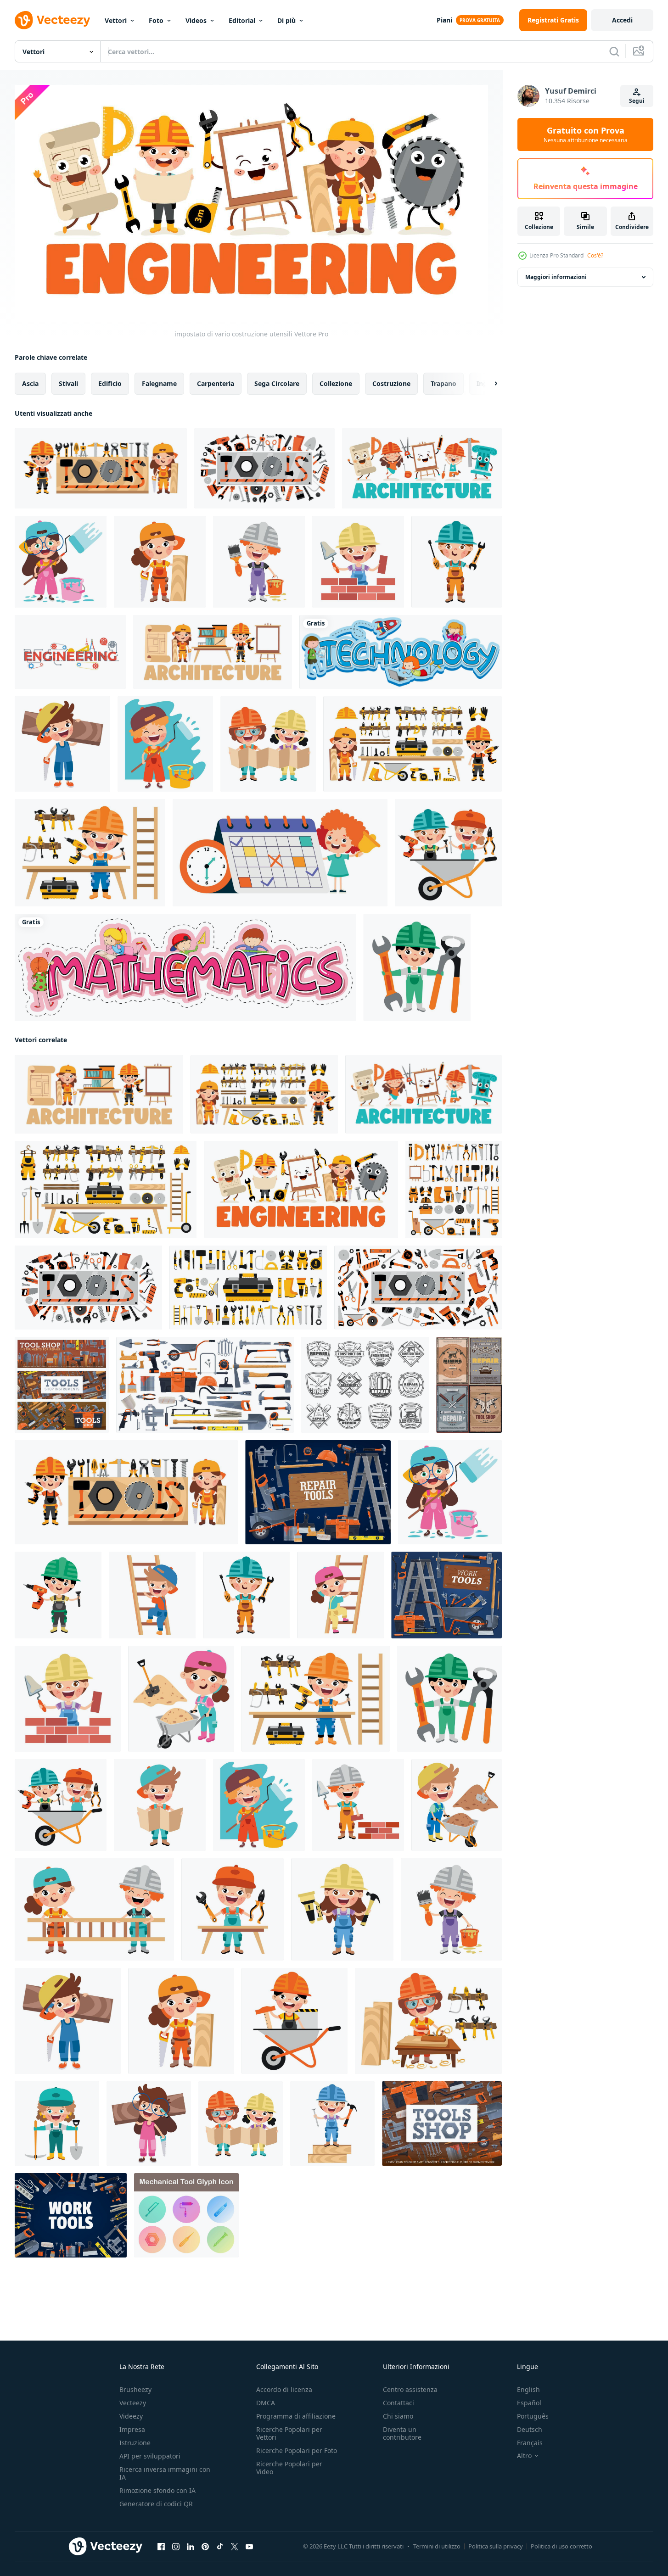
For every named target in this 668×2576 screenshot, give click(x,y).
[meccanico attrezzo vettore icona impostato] (186, 2215)
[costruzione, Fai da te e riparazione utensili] (205, 1384)
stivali (68, 383)
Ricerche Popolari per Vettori (289, 2433)
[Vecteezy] (52, 20)
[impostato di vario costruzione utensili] (264, 468)
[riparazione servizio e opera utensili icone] (365, 1384)
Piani (444, 20)
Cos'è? (595, 255)
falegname (159, 383)
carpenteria (216, 383)
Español (529, 2403)
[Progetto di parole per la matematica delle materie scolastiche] (185, 967)
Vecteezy (133, 2403)
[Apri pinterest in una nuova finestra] (205, 2546)
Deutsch (530, 2429)
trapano (443, 383)
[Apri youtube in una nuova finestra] (249, 2546)
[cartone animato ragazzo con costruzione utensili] (101, 468)
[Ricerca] (614, 51)
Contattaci (399, 2403)
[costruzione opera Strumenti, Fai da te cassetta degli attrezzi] (442, 2123)
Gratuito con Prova (586, 134)
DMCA (266, 2403)
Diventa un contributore (402, 2433)
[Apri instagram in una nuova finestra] (176, 2546)
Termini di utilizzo (437, 2546)
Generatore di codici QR (156, 2504)
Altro (524, 2456)
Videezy (131, 2416)
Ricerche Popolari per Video (289, 2468)
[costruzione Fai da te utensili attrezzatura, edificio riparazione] (318, 1492)
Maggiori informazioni (556, 277)
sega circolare (277, 383)
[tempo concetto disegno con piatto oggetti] (280, 853)
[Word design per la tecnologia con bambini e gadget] (401, 652)
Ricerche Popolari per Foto (297, 2450)
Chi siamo (398, 2416)
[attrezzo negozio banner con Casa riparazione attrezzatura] (62, 1384)
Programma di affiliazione (296, 2416)
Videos (196, 20)
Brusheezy (135, 2389)
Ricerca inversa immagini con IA (165, 2473)
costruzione (391, 383)
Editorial (242, 20)
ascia (30, 383)
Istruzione (135, 2443)
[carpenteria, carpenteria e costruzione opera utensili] (446, 1595)
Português (533, 2416)
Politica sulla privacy (496, 2546)
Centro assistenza (410, 2389)
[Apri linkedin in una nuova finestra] (191, 2546)
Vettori (116, 20)
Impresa (132, 2429)
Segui (637, 101)
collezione (336, 383)
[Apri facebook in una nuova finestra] (161, 2546)
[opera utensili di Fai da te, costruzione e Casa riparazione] (71, 2215)
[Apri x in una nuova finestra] (235, 2546)
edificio (110, 383)
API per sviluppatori (150, 2456)
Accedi (622, 20)
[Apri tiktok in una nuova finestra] (220, 2546)
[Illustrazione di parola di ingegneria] (70, 652)
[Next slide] (488, 383)
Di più (286, 20)
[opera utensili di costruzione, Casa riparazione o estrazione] (469, 1384)
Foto (156, 20)
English (528, 2389)
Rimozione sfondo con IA (157, 2490)
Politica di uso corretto (561, 2546)
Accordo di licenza (284, 2389)
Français (530, 2443)
